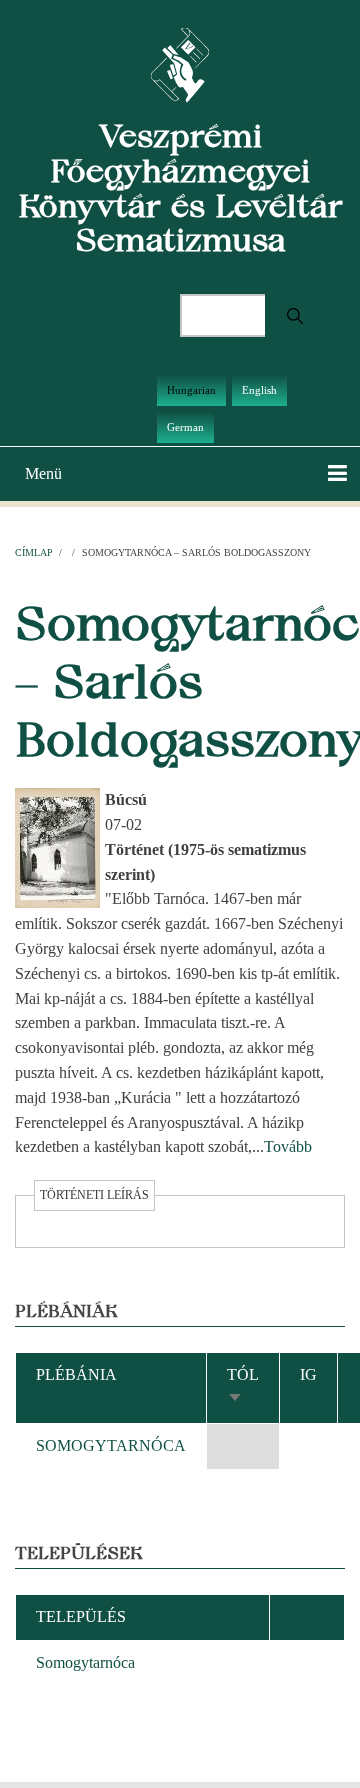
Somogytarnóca (85, 1662)
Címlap (34, 552)
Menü (43, 473)
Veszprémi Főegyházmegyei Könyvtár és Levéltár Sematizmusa (180, 187)
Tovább (288, 1146)
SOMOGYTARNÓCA (111, 1445)
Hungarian (191, 390)
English (259, 390)
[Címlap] (180, 63)
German (185, 427)
